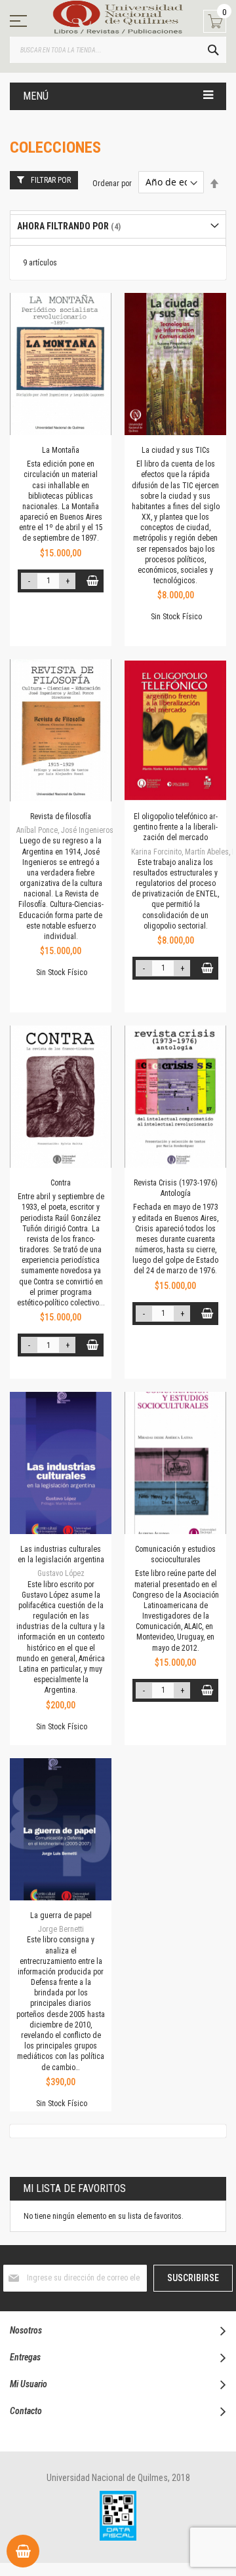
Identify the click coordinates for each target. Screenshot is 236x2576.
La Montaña (61, 450)
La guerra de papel (61, 1915)
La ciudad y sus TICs (176, 450)
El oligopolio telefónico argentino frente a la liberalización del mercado (175, 827)
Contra (61, 1183)
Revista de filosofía (61, 817)
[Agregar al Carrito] (92, 581)
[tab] (118, 226)
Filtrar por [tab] (51, 180)
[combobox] (118, 50)
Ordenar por (112, 183)
